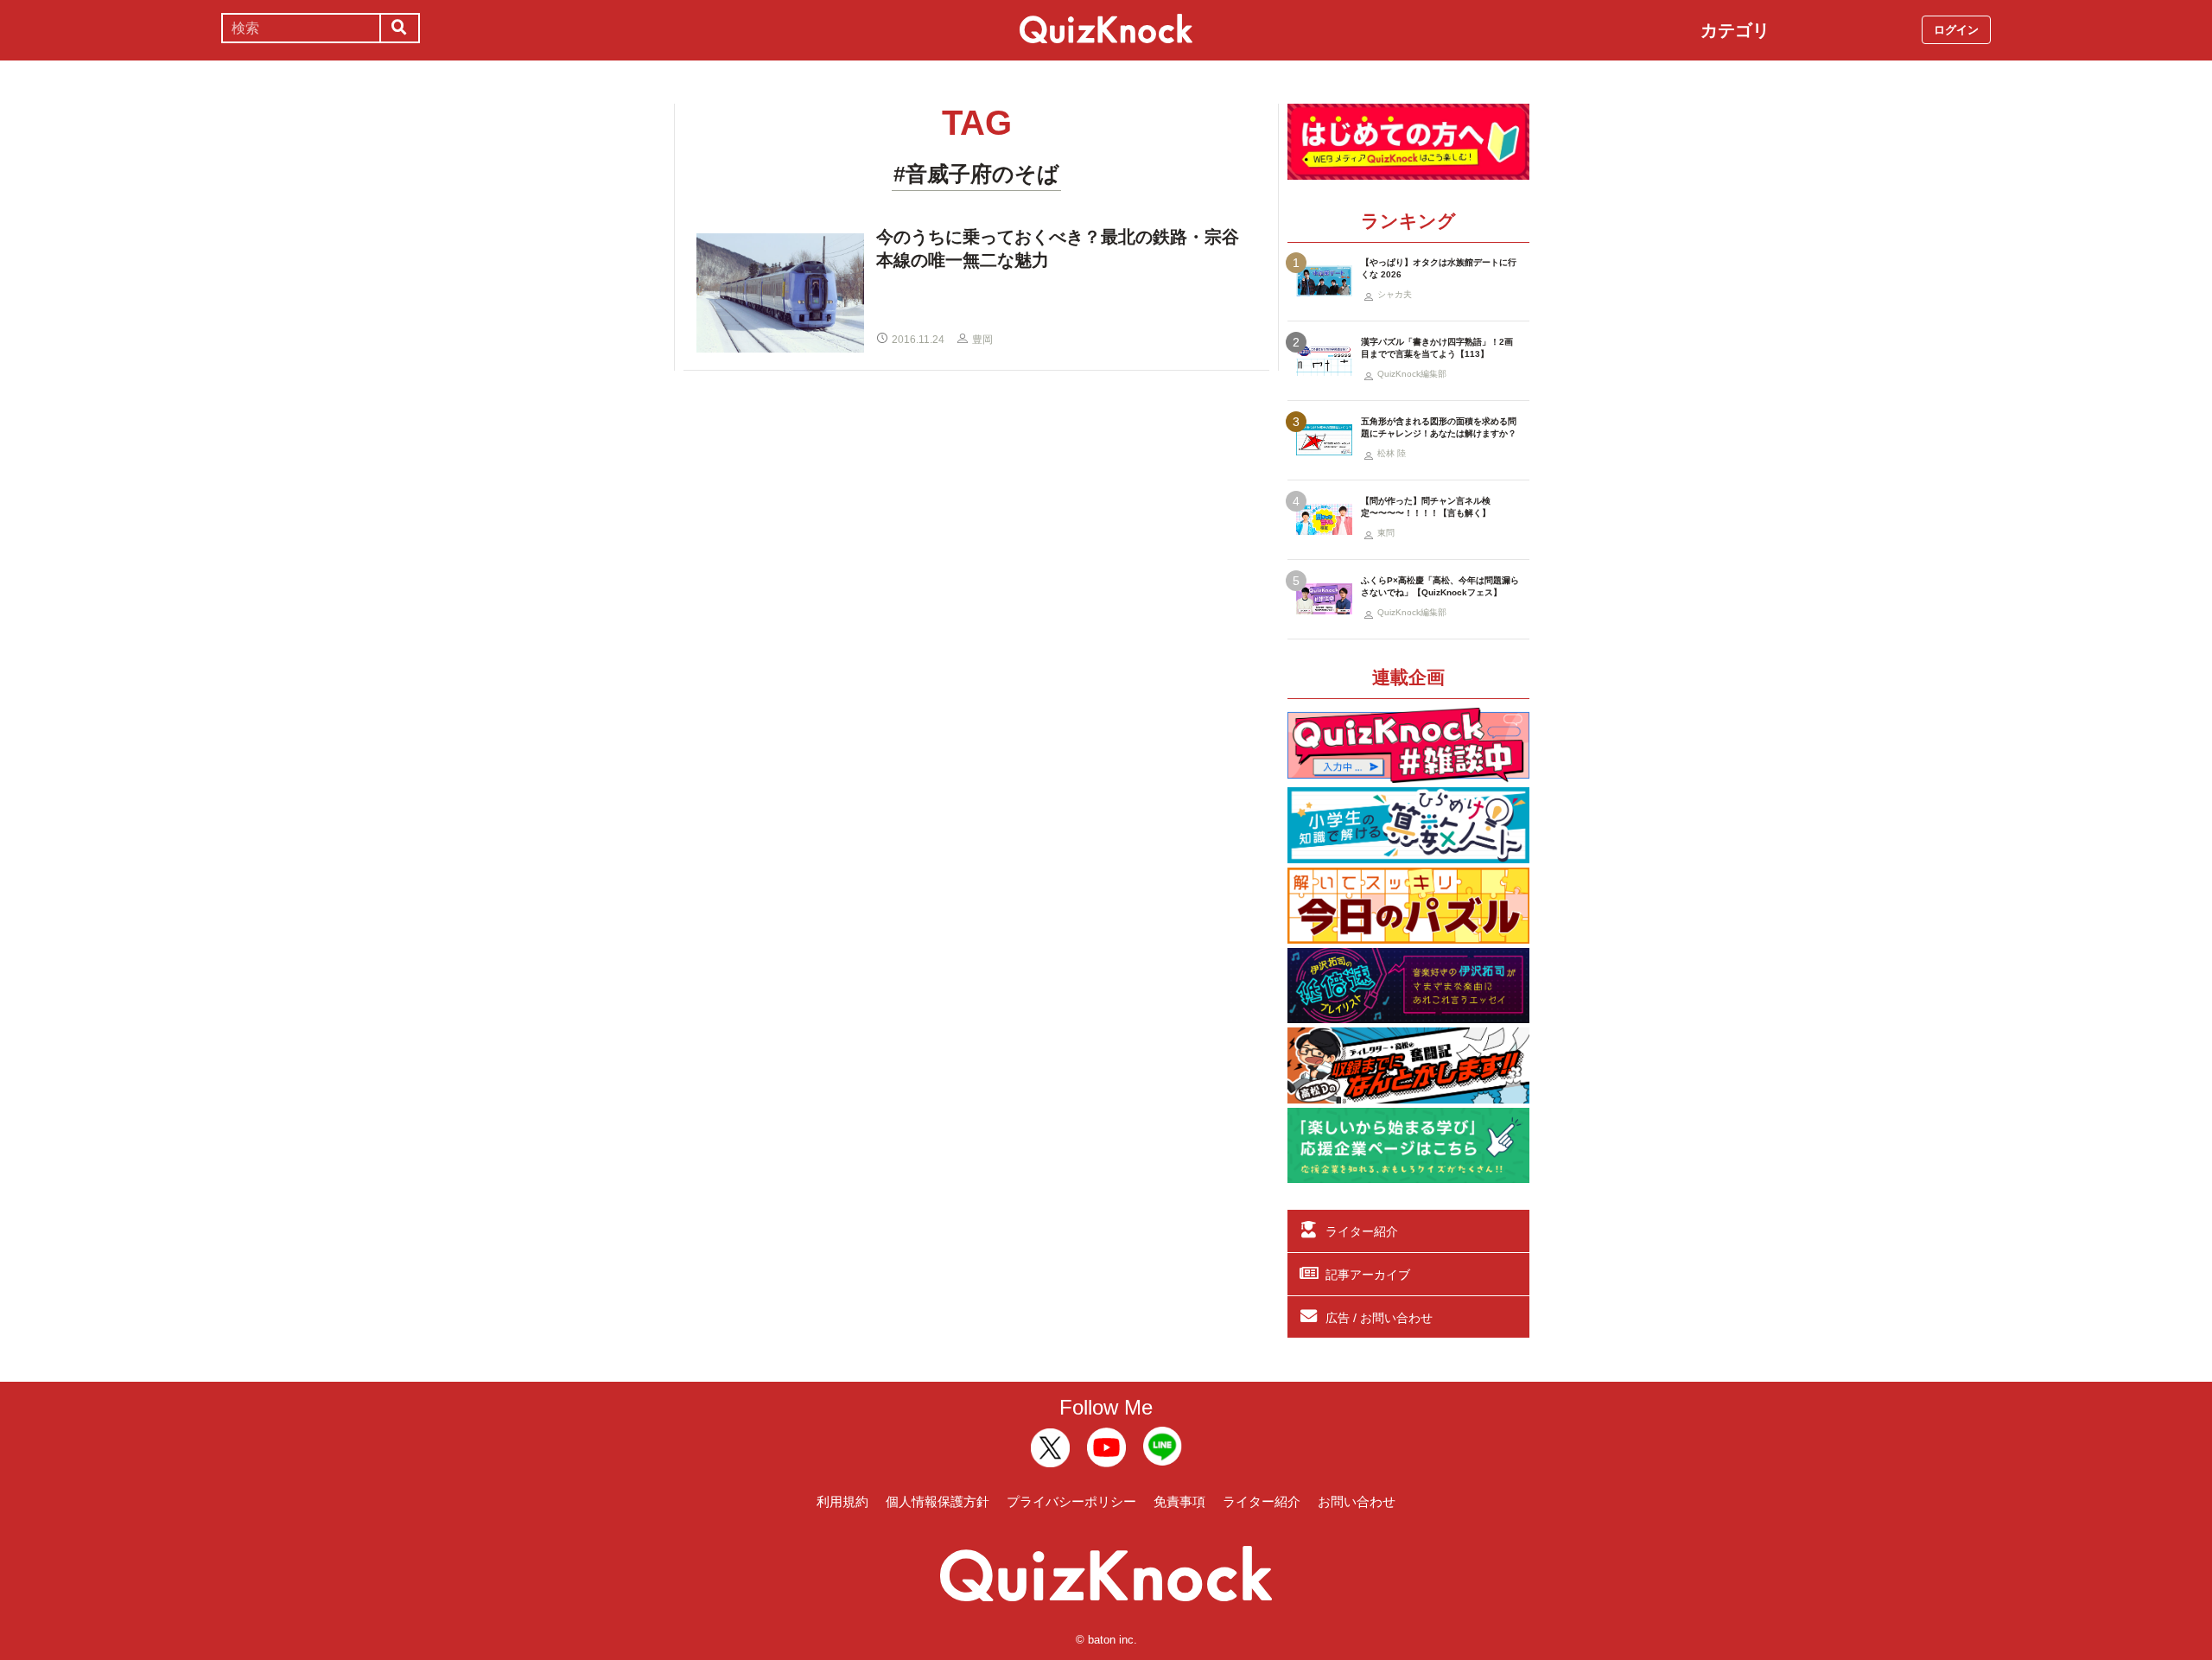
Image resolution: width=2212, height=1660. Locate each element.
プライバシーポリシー (1071, 1501)
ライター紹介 (1362, 1231)
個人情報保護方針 (938, 1501)
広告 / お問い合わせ (1379, 1318)
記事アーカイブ (1368, 1275)
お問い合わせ (1357, 1501)
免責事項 (1179, 1501)
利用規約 (842, 1501)
